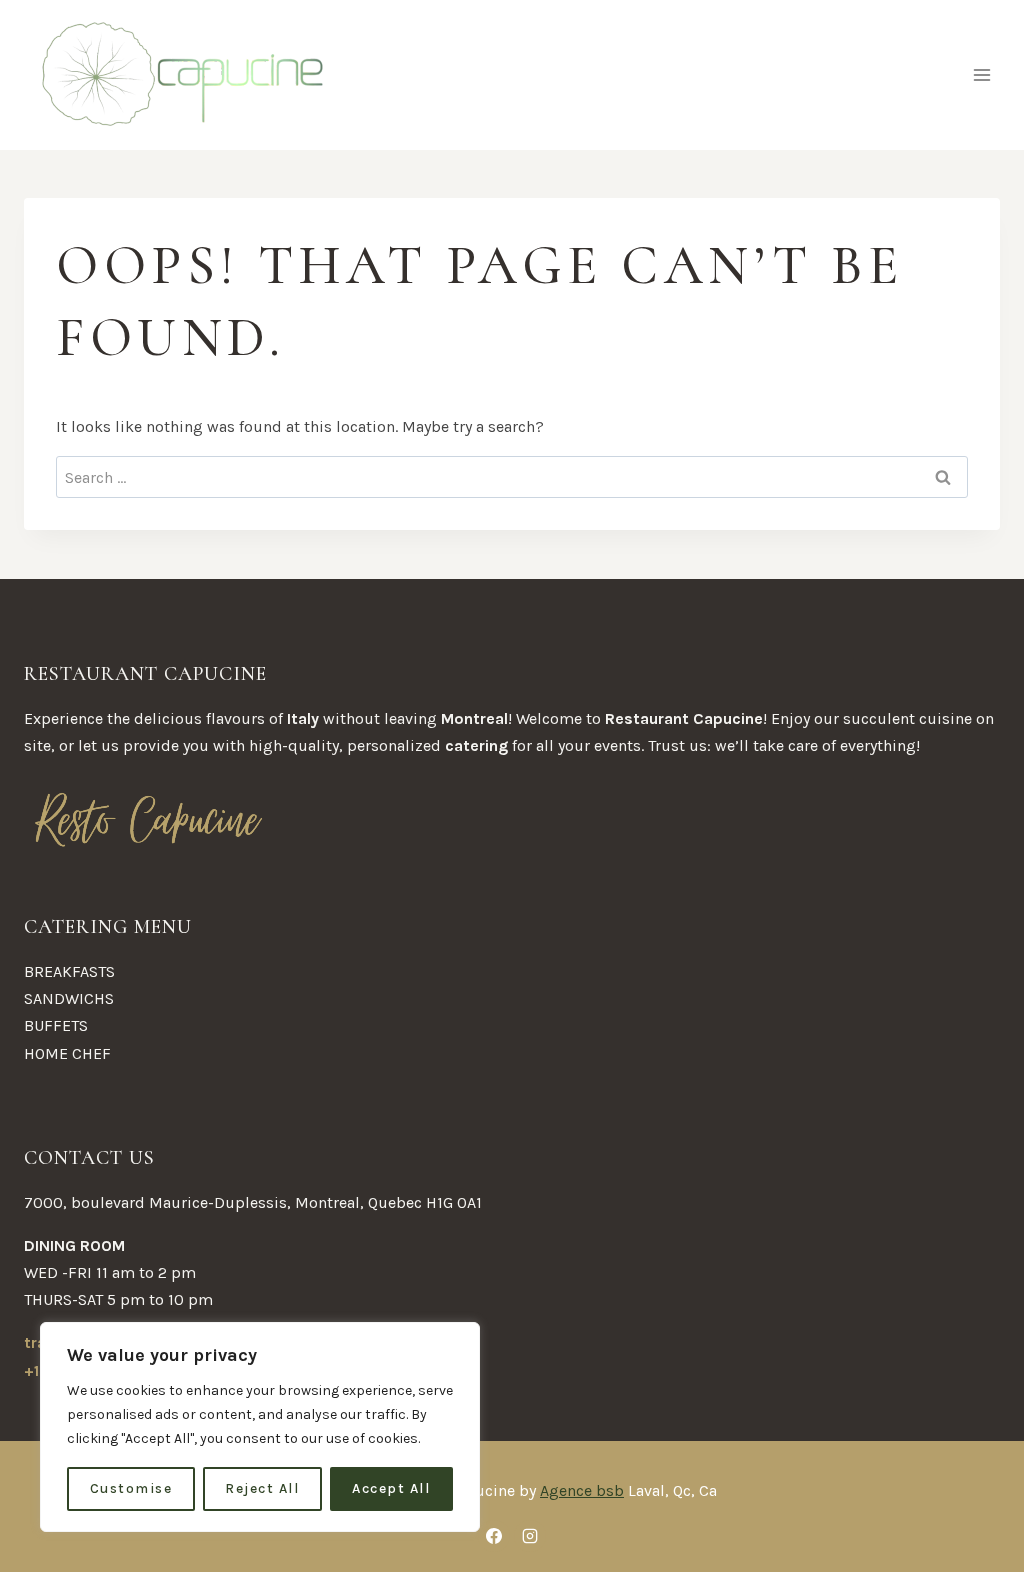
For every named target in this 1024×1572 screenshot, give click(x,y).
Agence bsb (582, 1490)
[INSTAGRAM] (530, 1536)
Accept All (391, 1488)
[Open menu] (981, 74)
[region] (260, 1427)
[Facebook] (494, 1536)
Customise (131, 1488)
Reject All (262, 1488)
